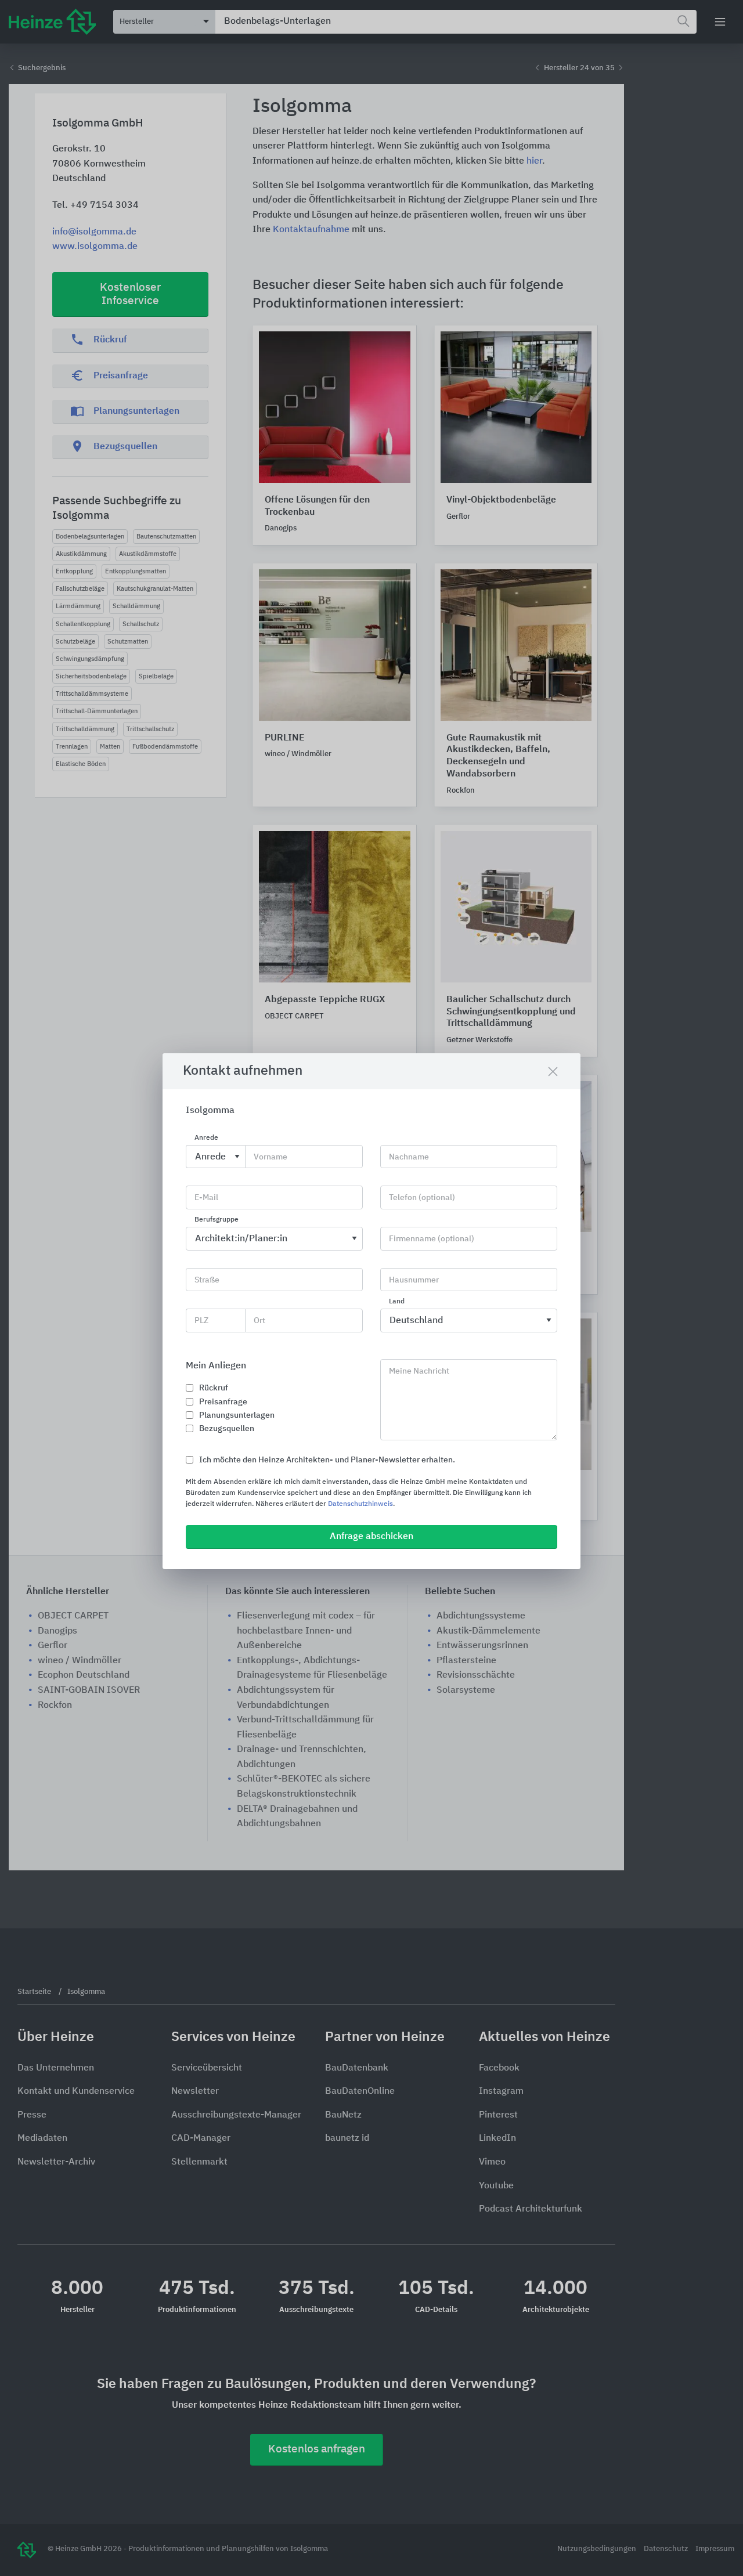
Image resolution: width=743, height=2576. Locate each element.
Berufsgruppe (217, 1220)
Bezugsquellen (227, 1429)
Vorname (270, 1157)
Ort (259, 1321)
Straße (207, 1280)
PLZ (201, 1321)
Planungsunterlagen (237, 1415)
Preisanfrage (223, 1402)
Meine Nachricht (419, 1371)
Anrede (206, 1138)
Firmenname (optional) (432, 1239)
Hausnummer (414, 1280)
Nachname (409, 1157)
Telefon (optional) (422, 1198)
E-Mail (206, 1198)
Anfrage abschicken (371, 1537)
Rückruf (214, 1388)
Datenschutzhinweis (360, 1504)
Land (397, 1302)
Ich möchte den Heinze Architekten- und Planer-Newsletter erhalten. (327, 1460)
